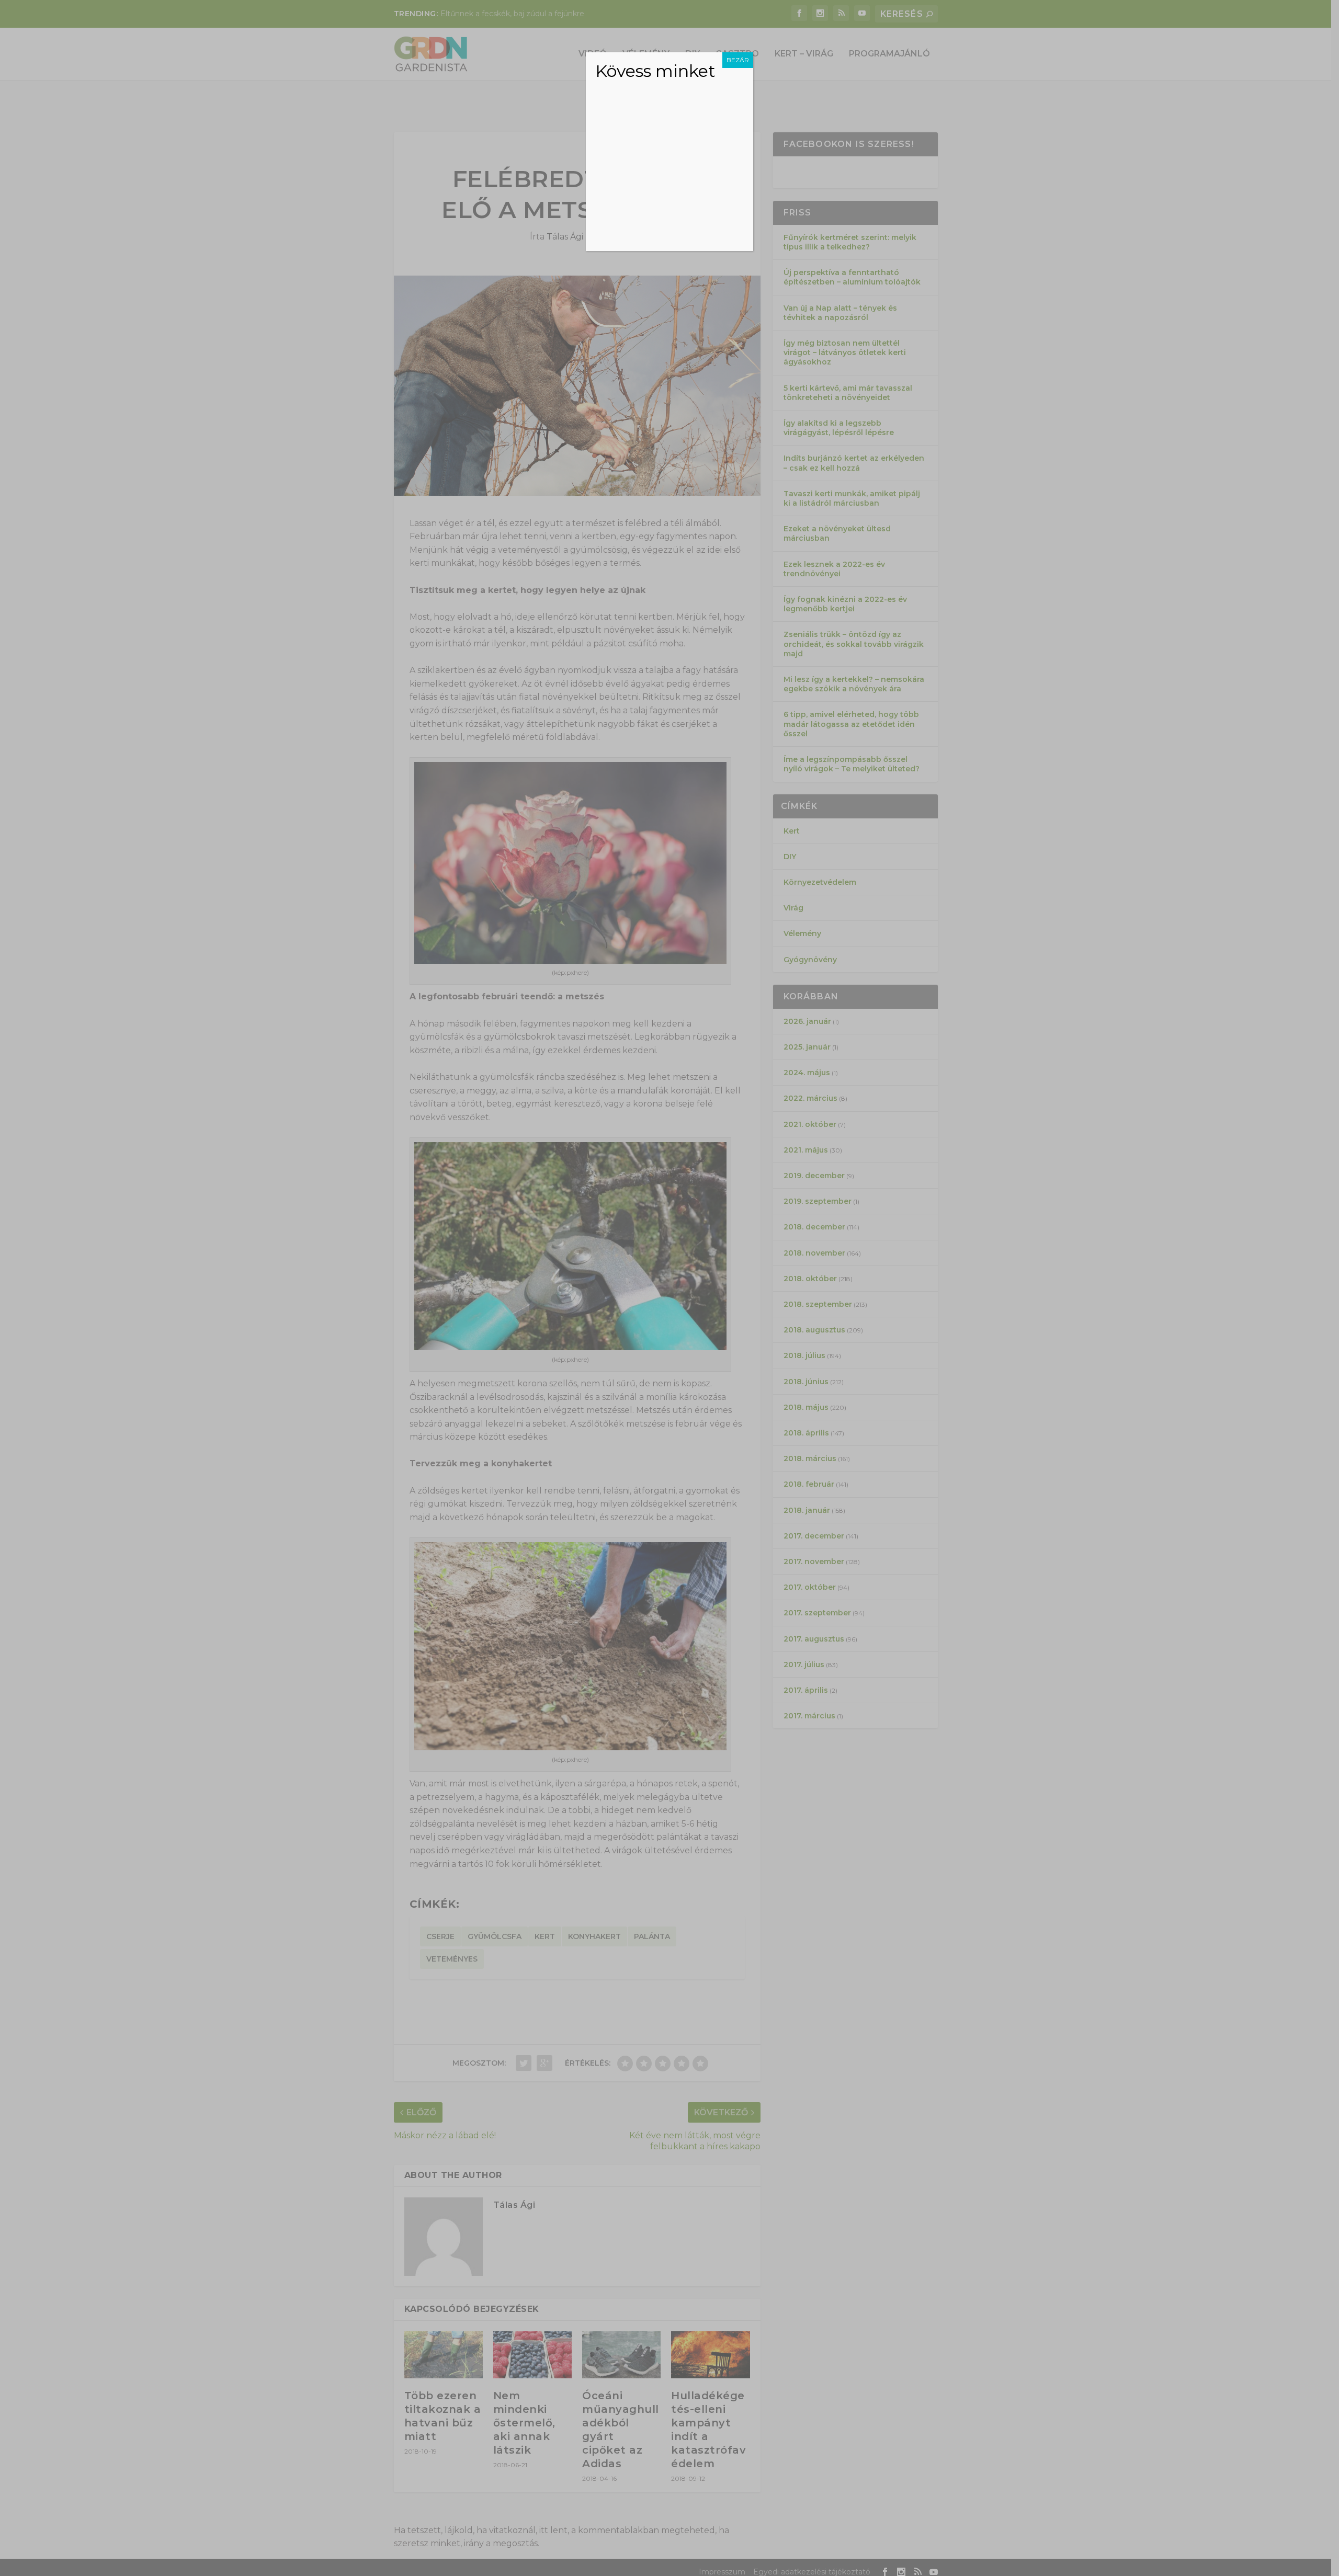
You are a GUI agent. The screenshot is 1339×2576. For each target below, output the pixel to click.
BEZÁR (738, 60)
